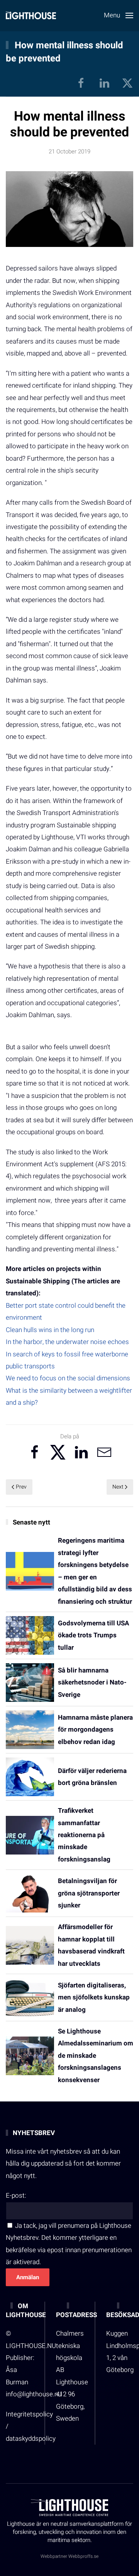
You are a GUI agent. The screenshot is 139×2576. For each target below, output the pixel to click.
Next (118, 1487)
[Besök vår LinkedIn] (104, 83)
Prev (21, 1487)
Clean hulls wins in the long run (50, 1330)
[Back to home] (31, 15)
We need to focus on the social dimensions (68, 1378)
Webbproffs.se (83, 2556)
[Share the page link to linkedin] (81, 1452)
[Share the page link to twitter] (58, 1452)
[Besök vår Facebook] (81, 83)
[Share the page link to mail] (104, 1452)
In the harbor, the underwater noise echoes (67, 1342)
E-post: (16, 2196)
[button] (119, 15)
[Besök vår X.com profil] (127, 83)
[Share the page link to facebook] (35, 1452)
